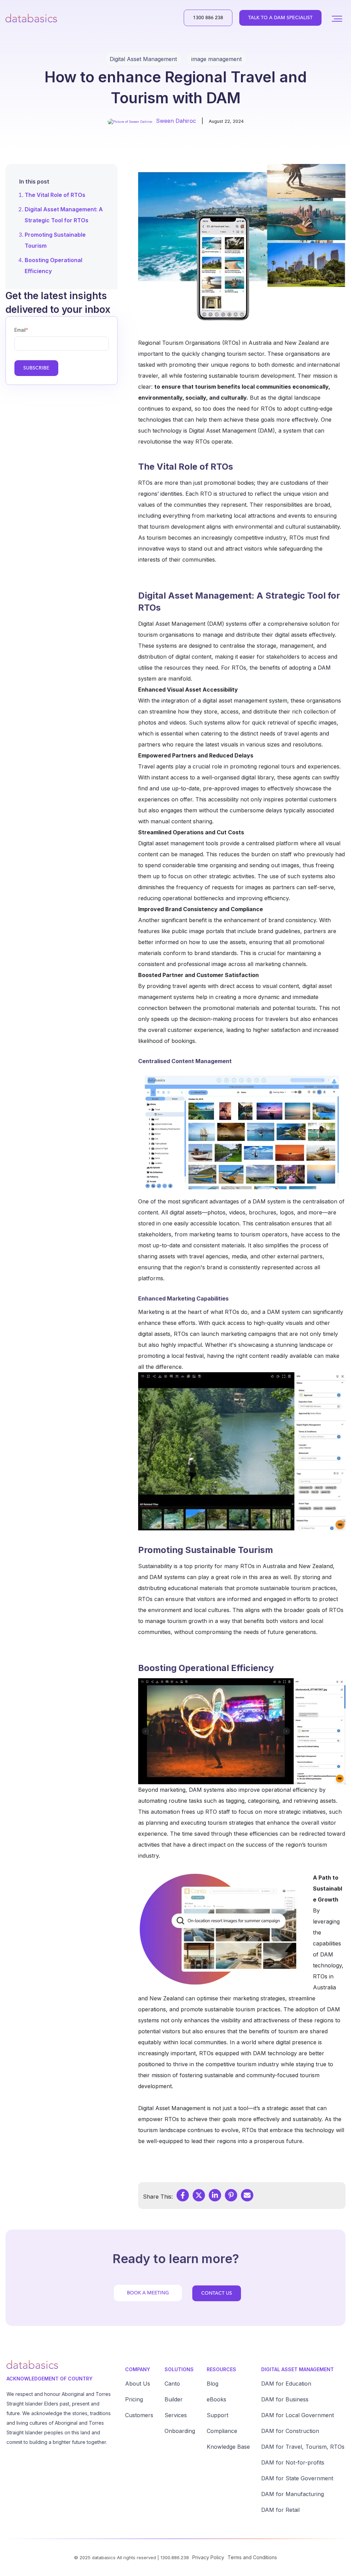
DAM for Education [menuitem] (286, 2384)
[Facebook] (183, 2195)
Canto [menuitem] (172, 2384)
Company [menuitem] (138, 2369)
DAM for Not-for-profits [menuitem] (293, 2462)
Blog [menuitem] (213, 2384)
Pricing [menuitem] (134, 2399)
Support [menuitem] (217, 2415)
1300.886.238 (175, 2557)
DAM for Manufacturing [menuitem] (293, 2494)
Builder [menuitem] (174, 2399)
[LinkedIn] (215, 2195)
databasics (104, 2557)
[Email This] (247, 2195)
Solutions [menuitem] (179, 2369)
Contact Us (217, 2293)
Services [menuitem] (176, 2415)
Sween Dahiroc (176, 121)
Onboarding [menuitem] (180, 2431)
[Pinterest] (231, 2195)
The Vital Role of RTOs (55, 195)
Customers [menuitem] (139, 2415)
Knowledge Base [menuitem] (228, 2447)
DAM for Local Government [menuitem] (298, 2415)
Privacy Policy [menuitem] (208, 2557)
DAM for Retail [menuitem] (280, 2510)
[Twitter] (199, 2195)
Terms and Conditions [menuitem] (252, 2557)
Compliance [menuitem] (222, 2431)
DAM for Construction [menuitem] (290, 2431)
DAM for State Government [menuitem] (297, 2478)
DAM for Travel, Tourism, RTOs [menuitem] (303, 2447)
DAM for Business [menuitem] (285, 2399)
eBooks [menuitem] (216, 2399)
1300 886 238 (208, 18)
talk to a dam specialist (280, 18)
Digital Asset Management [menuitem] (298, 2369)
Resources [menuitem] (221, 2369)
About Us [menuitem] (138, 2384)
